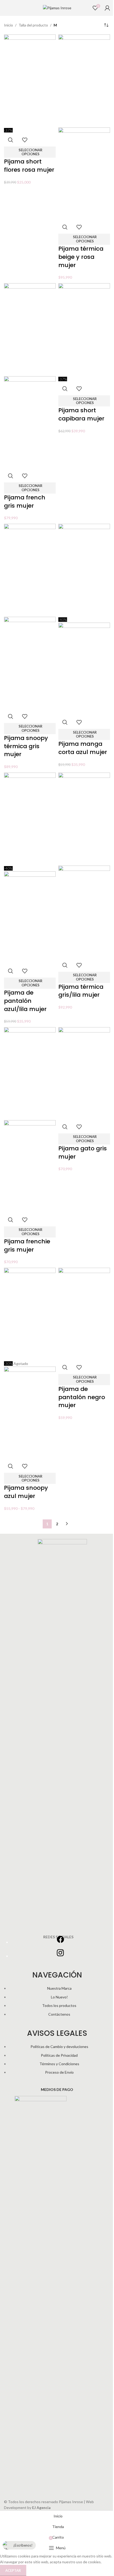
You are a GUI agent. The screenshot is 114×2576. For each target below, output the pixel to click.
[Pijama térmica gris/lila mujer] (84, 819)
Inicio (8, 25)
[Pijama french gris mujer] (30, 329)
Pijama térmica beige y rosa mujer (81, 257)
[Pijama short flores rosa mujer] (30, 80)
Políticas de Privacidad (59, 2055)
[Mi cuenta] (107, 8)
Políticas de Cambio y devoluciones (59, 2047)
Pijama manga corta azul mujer (83, 748)
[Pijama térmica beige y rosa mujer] (84, 80)
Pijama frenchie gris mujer (27, 1245)
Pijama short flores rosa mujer (29, 166)
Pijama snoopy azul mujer (26, 1492)
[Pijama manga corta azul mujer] (84, 570)
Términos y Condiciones (59, 2064)
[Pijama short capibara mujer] (84, 329)
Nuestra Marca (59, 1988)
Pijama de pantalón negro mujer (82, 1397)
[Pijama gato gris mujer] (84, 1073)
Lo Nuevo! (59, 1997)
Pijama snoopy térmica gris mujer (26, 746)
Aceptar (13, 2570)
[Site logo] (57, 8)
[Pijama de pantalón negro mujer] (84, 1314)
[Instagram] (60, 1956)
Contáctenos (59, 2014)
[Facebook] (60, 1942)
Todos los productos (59, 2005)
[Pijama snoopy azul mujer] (30, 1314)
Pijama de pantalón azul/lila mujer (25, 1001)
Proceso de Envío (59, 2072)
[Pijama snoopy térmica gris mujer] (30, 570)
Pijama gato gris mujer (83, 1152)
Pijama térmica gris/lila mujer (81, 991)
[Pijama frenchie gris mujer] (30, 1073)
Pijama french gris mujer (25, 502)
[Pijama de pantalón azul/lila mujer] (30, 819)
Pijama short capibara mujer (81, 414)
